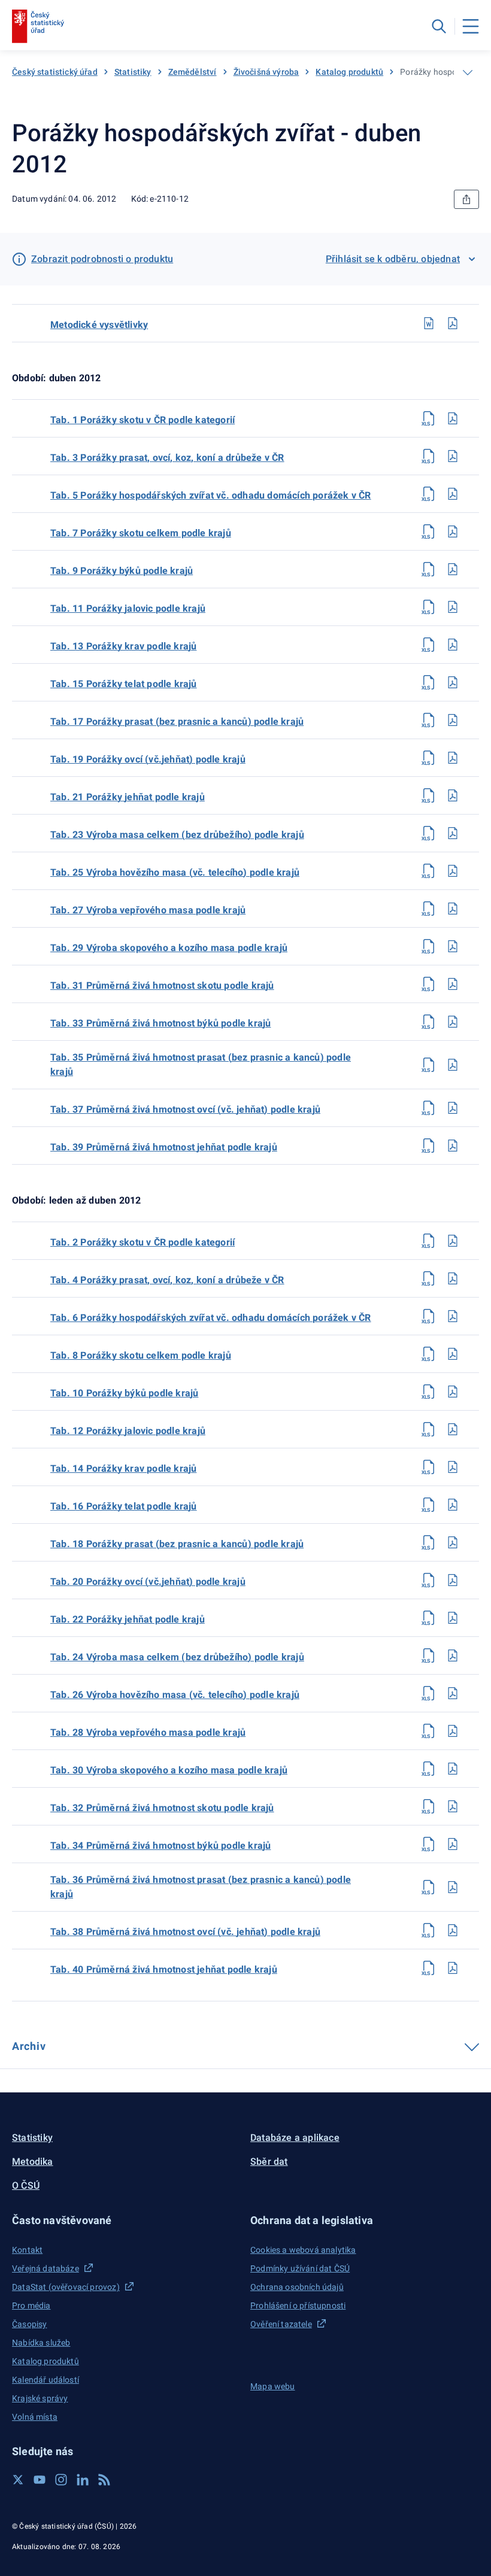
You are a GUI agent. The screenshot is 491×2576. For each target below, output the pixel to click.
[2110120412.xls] (429, 1429)
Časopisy (29, 2324)
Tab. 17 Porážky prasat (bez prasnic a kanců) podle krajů (177, 722)
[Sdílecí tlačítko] (466, 199)
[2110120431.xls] (429, 984)
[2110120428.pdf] (453, 1731)
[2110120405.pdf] (453, 494)
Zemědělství (193, 72)
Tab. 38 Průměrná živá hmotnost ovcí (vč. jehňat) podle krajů (185, 1932)
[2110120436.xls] (429, 1887)
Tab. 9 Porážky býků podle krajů (122, 571)
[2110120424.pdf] (453, 1655)
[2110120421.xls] (429, 795)
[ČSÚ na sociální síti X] (18, 2480)
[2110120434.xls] (429, 1844)
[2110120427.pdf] (453, 909)
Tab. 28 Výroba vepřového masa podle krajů (148, 1732)
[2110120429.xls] (429, 946)
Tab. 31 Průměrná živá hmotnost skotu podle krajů (162, 985)
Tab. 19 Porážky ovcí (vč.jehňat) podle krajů (148, 759)
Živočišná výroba (266, 72)
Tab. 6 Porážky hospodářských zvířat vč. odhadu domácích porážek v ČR (211, 1318)
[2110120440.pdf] (453, 1968)
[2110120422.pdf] (453, 1618)
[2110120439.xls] (429, 1146)
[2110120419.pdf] (453, 758)
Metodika (33, 2162)
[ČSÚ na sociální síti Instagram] (61, 2480)
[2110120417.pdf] (453, 720)
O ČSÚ (26, 2185)
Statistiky (133, 72)
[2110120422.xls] (429, 1618)
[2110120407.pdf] (453, 531)
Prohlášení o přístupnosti (298, 2305)
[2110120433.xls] (429, 1022)
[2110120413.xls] (429, 645)
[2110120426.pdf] (453, 1693)
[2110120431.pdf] (453, 984)
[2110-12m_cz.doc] (429, 323)
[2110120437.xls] (429, 1108)
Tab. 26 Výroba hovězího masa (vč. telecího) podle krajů (175, 1695)
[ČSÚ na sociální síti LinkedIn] (83, 2480)
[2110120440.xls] (429, 1968)
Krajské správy (40, 2398)
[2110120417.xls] (429, 720)
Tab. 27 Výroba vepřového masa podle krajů (148, 910)
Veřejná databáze (46, 2268)
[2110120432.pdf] (453, 1806)
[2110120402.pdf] (453, 1241)
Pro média (31, 2305)
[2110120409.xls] (429, 569)
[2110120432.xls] (429, 1806)
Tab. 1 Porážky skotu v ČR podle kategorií (143, 420)
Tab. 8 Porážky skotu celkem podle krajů (141, 1355)
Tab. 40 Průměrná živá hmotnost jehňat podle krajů (164, 1969)
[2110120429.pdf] (453, 946)
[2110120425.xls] (429, 871)
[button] (126, 2220)
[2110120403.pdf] (453, 456)
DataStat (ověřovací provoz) (66, 2287)
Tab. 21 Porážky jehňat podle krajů (128, 797)
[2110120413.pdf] (453, 645)
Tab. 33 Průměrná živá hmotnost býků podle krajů (160, 1023)
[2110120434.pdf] (453, 1844)
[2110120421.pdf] (453, 795)
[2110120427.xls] (429, 909)
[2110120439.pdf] (453, 1146)
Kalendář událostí (46, 2380)
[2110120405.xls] (429, 494)
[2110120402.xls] (429, 1241)
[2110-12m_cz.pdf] (453, 323)
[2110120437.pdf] (453, 1108)
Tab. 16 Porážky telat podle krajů (124, 1506)
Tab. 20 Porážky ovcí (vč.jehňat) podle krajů (148, 1582)
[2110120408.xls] (429, 1354)
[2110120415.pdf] (453, 682)
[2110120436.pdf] (453, 1887)
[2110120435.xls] (429, 1065)
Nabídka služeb (41, 2343)
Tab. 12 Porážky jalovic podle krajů (128, 1431)
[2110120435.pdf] (453, 1065)
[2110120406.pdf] (453, 1316)
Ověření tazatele (281, 2324)
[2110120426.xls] (429, 1693)
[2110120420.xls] (429, 1580)
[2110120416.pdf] (453, 1505)
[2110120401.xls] (429, 418)
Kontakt (27, 2250)
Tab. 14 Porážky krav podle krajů (123, 1468)
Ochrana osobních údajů (297, 2287)
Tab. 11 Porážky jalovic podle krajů (128, 608)
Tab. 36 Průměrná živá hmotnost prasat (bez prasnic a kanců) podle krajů (201, 1887)
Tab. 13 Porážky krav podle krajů (123, 646)
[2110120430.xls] (429, 1769)
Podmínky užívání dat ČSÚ (300, 2268)
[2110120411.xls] (429, 607)
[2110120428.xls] (429, 1731)
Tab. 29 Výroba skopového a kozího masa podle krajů (169, 948)
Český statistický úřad (55, 72)
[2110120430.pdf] (453, 1769)
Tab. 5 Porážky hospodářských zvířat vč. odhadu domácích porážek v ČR (211, 495)
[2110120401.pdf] (453, 418)
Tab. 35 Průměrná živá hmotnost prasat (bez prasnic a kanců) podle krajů (201, 1064)
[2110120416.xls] (429, 1505)
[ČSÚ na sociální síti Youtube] (40, 2480)
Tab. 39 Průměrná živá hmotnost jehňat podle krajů (164, 1147)
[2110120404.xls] (429, 1278)
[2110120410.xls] (429, 1392)
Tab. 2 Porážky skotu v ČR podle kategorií (143, 1242)
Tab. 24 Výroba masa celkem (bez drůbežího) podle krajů (177, 1657)
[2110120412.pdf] (453, 1429)
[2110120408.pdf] (453, 1354)
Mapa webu (273, 2386)
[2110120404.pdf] (453, 1278)
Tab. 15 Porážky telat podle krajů (124, 684)
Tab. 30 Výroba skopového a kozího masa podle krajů (169, 1770)
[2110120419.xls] (429, 758)
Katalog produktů (349, 72)
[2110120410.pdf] (453, 1392)
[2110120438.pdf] (453, 1930)
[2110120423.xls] (429, 833)
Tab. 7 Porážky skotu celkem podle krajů (141, 533)
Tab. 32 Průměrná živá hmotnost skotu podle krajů (162, 1808)
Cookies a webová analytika (303, 2250)
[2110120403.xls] (429, 456)
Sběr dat (269, 2162)
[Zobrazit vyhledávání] (439, 26)
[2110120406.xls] (429, 1316)
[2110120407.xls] (429, 531)
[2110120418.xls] (429, 1542)
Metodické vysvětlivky (99, 325)
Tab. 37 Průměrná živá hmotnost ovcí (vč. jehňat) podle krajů (185, 1109)
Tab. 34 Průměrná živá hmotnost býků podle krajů (160, 1846)
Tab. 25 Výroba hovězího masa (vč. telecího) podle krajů (175, 872)
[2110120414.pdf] (453, 1467)
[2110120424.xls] (429, 1655)
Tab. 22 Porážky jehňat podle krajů (128, 1619)
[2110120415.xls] (429, 682)
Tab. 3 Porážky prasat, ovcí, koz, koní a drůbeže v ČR (167, 458)
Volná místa (35, 2417)
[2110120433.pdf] (453, 1022)
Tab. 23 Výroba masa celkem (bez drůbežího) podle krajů (177, 835)
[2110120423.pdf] (453, 833)
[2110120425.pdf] (453, 871)
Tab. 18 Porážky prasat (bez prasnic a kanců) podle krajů (177, 1544)
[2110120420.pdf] (453, 1580)
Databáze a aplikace (295, 2138)
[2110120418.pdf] (453, 1542)
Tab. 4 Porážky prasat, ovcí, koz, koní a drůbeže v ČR (167, 1280)
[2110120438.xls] (429, 1930)
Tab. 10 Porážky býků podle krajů (124, 1393)
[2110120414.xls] (429, 1467)
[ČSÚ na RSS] (104, 2480)
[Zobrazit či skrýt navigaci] (468, 72)
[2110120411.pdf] (453, 607)
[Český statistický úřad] (38, 26)
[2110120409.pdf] (453, 569)
